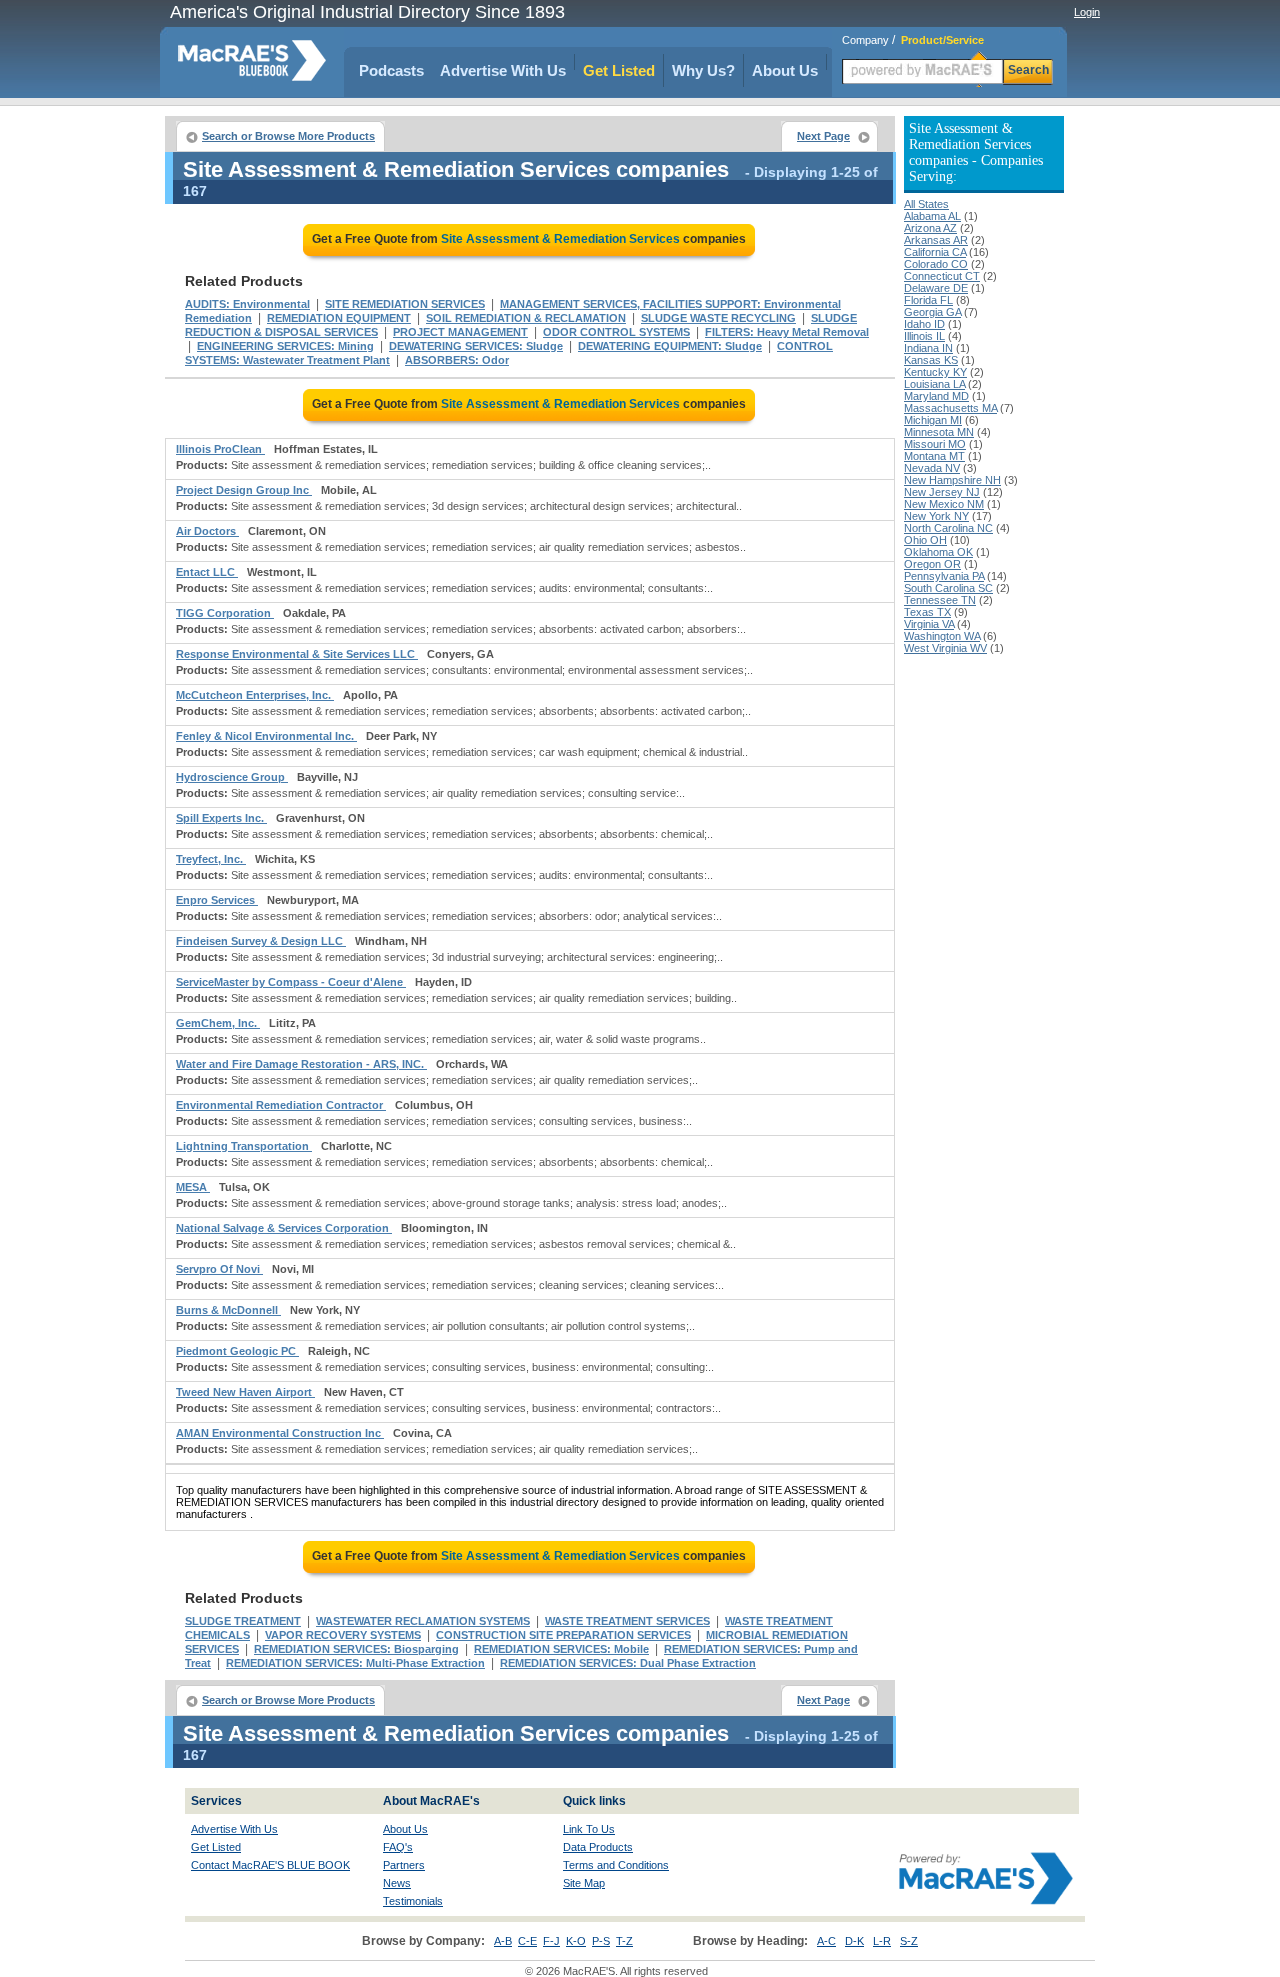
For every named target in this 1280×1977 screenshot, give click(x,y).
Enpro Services (217, 900)
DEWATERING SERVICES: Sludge (476, 346)
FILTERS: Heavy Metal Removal (787, 332)
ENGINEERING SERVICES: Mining (285, 346)
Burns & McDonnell (228, 1310)
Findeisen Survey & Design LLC (261, 941)
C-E (527, 1941)
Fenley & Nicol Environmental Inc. (266, 736)
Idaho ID (924, 324)
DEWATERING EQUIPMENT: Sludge (670, 346)
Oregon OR (932, 564)
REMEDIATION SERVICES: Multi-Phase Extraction (355, 1663)
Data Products (598, 1847)
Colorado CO (936, 264)
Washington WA (942, 636)
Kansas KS (931, 360)
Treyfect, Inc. (211, 859)
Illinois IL (924, 336)
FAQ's (398, 1847)
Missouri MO (935, 444)
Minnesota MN (939, 432)
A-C (826, 1941)
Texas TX (927, 612)
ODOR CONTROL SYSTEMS (616, 332)
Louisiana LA (934, 384)
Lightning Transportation (244, 1146)
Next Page (823, 136)
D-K (854, 1941)
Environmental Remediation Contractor (281, 1105)
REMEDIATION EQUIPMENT (339, 318)
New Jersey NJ (942, 492)
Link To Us (589, 1829)
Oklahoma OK (938, 552)
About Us (785, 70)
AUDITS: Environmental (247, 304)
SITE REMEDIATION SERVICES (405, 304)
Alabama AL (932, 216)
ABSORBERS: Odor (457, 360)
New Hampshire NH (952, 480)
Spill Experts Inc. (221, 818)
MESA (193, 1187)
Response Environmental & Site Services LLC (297, 654)
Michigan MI (933, 420)
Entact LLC (207, 572)
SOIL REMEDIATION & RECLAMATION (526, 318)
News (397, 1883)
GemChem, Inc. (218, 1023)
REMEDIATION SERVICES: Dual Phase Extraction (628, 1663)
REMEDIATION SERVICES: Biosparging (356, 1649)
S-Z (909, 1941)
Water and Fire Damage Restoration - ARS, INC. (301, 1064)
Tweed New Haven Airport (245, 1392)
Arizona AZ (930, 228)
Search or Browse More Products (288, 136)
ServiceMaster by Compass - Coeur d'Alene (291, 982)
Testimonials (413, 1901)
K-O (576, 1941)
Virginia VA (929, 624)
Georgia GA (932, 312)
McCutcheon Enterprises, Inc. (255, 695)
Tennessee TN (940, 600)
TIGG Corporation (225, 613)
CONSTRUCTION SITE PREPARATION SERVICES (563, 1635)
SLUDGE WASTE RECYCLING (718, 318)
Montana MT (934, 456)
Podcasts (391, 70)
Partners (404, 1865)
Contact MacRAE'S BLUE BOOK (270, 1865)
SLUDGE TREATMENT (243, 1621)
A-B (503, 1941)
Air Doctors (207, 531)
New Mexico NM (944, 504)
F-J (551, 1941)
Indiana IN (928, 348)
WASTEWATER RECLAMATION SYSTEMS (423, 1621)
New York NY (936, 516)
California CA (935, 252)
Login (1087, 12)
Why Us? (703, 70)
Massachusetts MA (950, 408)
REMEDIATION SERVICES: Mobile (561, 1649)
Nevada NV (932, 468)
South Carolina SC (948, 588)
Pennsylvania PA (944, 576)
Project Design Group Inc (244, 490)
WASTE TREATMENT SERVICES (627, 1621)
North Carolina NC (948, 528)
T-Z (624, 1941)
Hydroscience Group (232, 777)
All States (926, 204)
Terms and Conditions (616, 1865)
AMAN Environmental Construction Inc (280, 1433)
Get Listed (619, 70)
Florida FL (928, 300)
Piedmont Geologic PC (237, 1351)
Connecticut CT (942, 276)
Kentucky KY (935, 372)
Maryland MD (936, 396)
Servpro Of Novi (219, 1269)
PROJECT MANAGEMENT (460, 332)
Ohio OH (925, 540)
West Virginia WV (945, 648)
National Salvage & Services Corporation (284, 1228)
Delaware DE (936, 288)
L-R (882, 1941)
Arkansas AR (936, 240)
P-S (601, 1941)
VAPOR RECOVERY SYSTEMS (343, 1635)
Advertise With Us (503, 70)
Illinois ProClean (220, 449)
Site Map (584, 1883)
